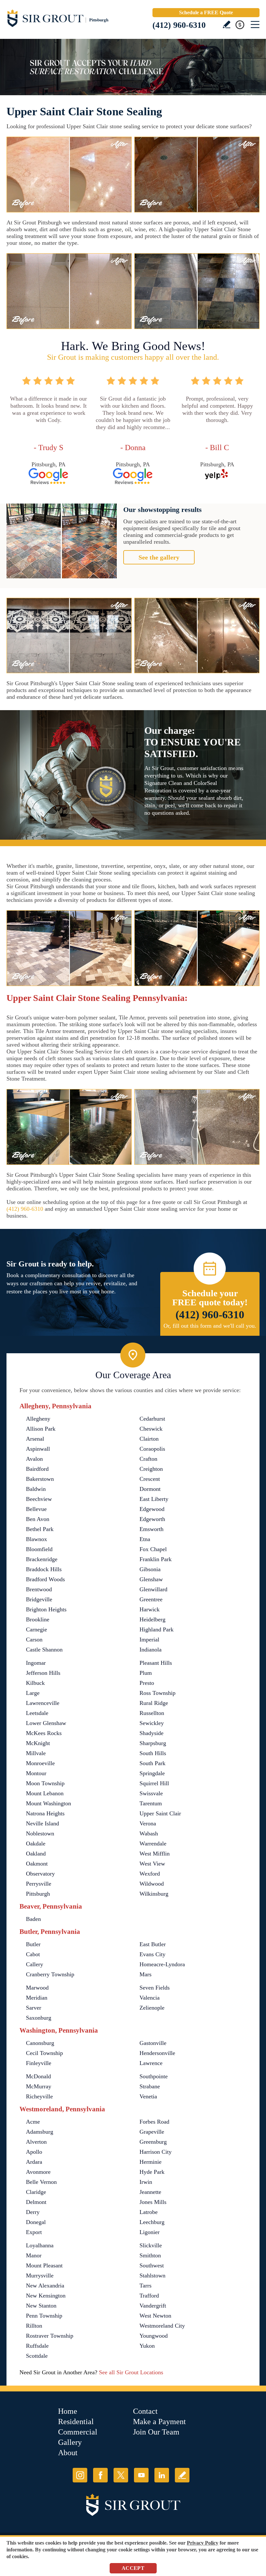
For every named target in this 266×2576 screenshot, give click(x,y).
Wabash (149, 1833)
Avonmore (38, 2172)
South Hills (153, 1753)
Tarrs (145, 2286)
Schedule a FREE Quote (206, 12)
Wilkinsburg (154, 1894)
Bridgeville (39, 1599)
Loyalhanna (40, 2245)
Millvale (36, 1753)
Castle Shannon (44, 1650)
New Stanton (41, 2306)
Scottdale (37, 2356)
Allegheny (38, 1419)
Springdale (152, 1773)
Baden (33, 1919)
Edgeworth (152, 1519)
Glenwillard (153, 1589)
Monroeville (40, 1763)
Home (68, 2411)
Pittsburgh (38, 1894)
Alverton (36, 2142)
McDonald (38, 2076)
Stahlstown (152, 2275)
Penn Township (44, 2316)
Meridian (37, 1998)
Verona (148, 1823)
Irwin (146, 2182)
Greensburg (153, 2142)
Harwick (150, 1609)
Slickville (151, 2245)
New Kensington (46, 2296)
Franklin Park (156, 1559)
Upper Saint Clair (160, 1813)
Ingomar (36, 1663)
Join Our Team (156, 2432)
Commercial (78, 2432)
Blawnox (36, 1539)
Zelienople (152, 2008)
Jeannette (150, 2192)
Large (33, 1693)
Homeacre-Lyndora (162, 1964)
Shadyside (151, 1733)
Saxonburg (39, 2018)
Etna (145, 1539)
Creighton (151, 1469)
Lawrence (151, 2063)
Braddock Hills (44, 1569)
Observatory (40, 1874)
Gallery (70, 2442)
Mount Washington (48, 1803)
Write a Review (227, 24)
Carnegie (36, 1629)
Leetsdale (37, 1713)
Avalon (34, 1459)
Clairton (149, 1439)
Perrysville (39, 1884)
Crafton (148, 1459)
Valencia (150, 1998)
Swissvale (151, 1793)
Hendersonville (157, 2053)
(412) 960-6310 (179, 25)
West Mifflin (155, 1854)
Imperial (149, 1640)
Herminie (151, 2162)
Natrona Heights (45, 1813)
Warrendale (153, 1844)
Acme (33, 2122)
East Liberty (154, 1499)
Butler (33, 1944)
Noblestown (40, 1833)
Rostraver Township (50, 2336)
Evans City (152, 1954)
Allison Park (41, 1429)
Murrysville (40, 2275)
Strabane (150, 2086)
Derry (33, 2212)
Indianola (151, 1650)
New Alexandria (45, 2286)
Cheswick (151, 1429)
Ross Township (157, 1693)
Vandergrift (153, 2306)
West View (152, 1864)
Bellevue (36, 1509)
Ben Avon (38, 1519)
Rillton (34, 2326)
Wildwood (152, 1884)
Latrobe (149, 2212)
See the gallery (159, 557)
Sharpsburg (153, 1743)
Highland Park (157, 1629)
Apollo (34, 2152)
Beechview (39, 1499)
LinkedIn (162, 2475)
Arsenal (35, 1439)
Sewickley (152, 1723)
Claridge (36, 2192)
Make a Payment (159, 2422)
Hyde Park (152, 2172)
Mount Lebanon (45, 1793)
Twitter (121, 2475)
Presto (147, 1683)
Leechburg (152, 2222)
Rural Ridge (154, 1703)
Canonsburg (40, 2043)
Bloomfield (39, 1549)
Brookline (38, 1619)
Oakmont (37, 1864)
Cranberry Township (50, 1974)
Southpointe (154, 2076)
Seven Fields (155, 1988)
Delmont (36, 2202)
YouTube (141, 2475)
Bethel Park (40, 1529)
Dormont (150, 1489)
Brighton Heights (46, 1609)
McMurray (39, 2086)
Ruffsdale (37, 2346)
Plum (146, 1673)
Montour (36, 1773)
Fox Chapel (153, 1549)
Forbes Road (154, 2122)
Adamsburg (40, 2132)
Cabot (33, 1954)
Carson (34, 1640)
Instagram (80, 2475)
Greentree (151, 1599)
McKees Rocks (44, 1733)
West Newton (155, 2316)
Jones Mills (153, 2202)
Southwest (152, 2265)
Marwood (37, 1988)
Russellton (152, 1713)
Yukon (147, 2346)
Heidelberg (152, 1619)
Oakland (36, 1854)
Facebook (100, 2475)
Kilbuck (35, 1683)
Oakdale (36, 1844)
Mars (145, 1974)
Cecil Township (44, 2053)
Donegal (36, 2222)
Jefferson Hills (43, 1673)
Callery (35, 1964)
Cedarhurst (152, 1419)
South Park (152, 1763)
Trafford (149, 2296)
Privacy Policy (203, 2543)
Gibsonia (150, 1569)
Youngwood (154, 2336)
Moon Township (45, 1783)
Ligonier (150, 2232)
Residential (76, 2422)
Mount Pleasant (44, 2265)
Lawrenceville (43, 1703)
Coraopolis (152, 1449)
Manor (34, 2255)
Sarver (34, 2008)
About (68, 2453)
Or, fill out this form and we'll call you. (210, 1326)
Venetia (148, 2096)
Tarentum (151, 1803)
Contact (145, 2411)
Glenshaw (151, 1579)
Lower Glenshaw (46, 1723)
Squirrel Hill (154, 1783)
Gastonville (153, 2043)
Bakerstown (40, 1479)
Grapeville (152, 2132)
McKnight (38, 1743)
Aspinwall (38, 1449)
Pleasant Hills (156, 1663)
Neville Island (42, 1823)
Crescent (150, 1479)
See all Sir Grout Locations (131, 2372)
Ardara (34, 2162)
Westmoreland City (162, 2326)
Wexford (150, 1874)
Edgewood (152, 1509)
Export (34, 2232)
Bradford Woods (45, 1579)
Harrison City (156, 2152)
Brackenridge (42, 1559)
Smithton (150, 2255)
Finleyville (39, 2063)
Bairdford (37, 1469)
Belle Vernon (41, 2182)
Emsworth (151, 1529)
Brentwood (39, 1589)
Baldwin (36, 1489)
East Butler (153, 1944)
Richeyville (39, 2096)
